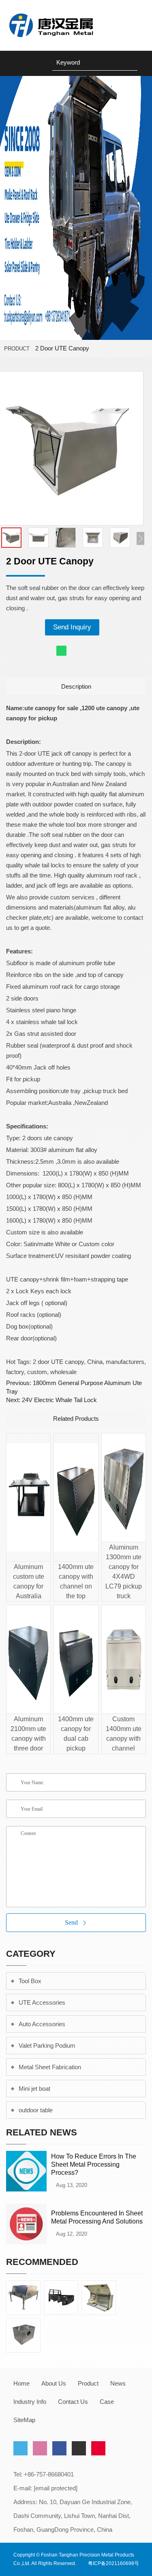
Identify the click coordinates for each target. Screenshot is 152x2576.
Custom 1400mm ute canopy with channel (124, 1734)
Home (21, 2383)
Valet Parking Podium (47, 2045)
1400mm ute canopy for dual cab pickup (76, 1734)
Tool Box (30, 1981)
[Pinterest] (98, 2448)
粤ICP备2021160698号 (113, 2563)
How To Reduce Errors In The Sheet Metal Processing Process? (94, 2164)
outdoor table (36, 2110)
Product (88, 2383)
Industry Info (30, 2402)
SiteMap (24, 2420)
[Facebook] (59, 2448)
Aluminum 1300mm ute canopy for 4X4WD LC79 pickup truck (124, 1572)
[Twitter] (20, 2448)
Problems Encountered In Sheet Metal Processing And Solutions (97, 2217)
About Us (54, 2383)
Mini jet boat (34, 2089)
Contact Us (73, 2402)
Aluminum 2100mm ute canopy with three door (28, 1734)
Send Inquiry (72, 627)
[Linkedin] (40, 2448)
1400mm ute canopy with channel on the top (76, 1581)
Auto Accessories (42, 2024)
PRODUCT (17, 349)
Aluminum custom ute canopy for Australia (29, 1581)
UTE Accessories (42, 2002)
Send (71, 1922)
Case (107, 2402)
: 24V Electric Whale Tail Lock (51, 1400)
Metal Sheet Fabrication (50, 2067)
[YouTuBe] (79, 2448)
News (118, 2383)
